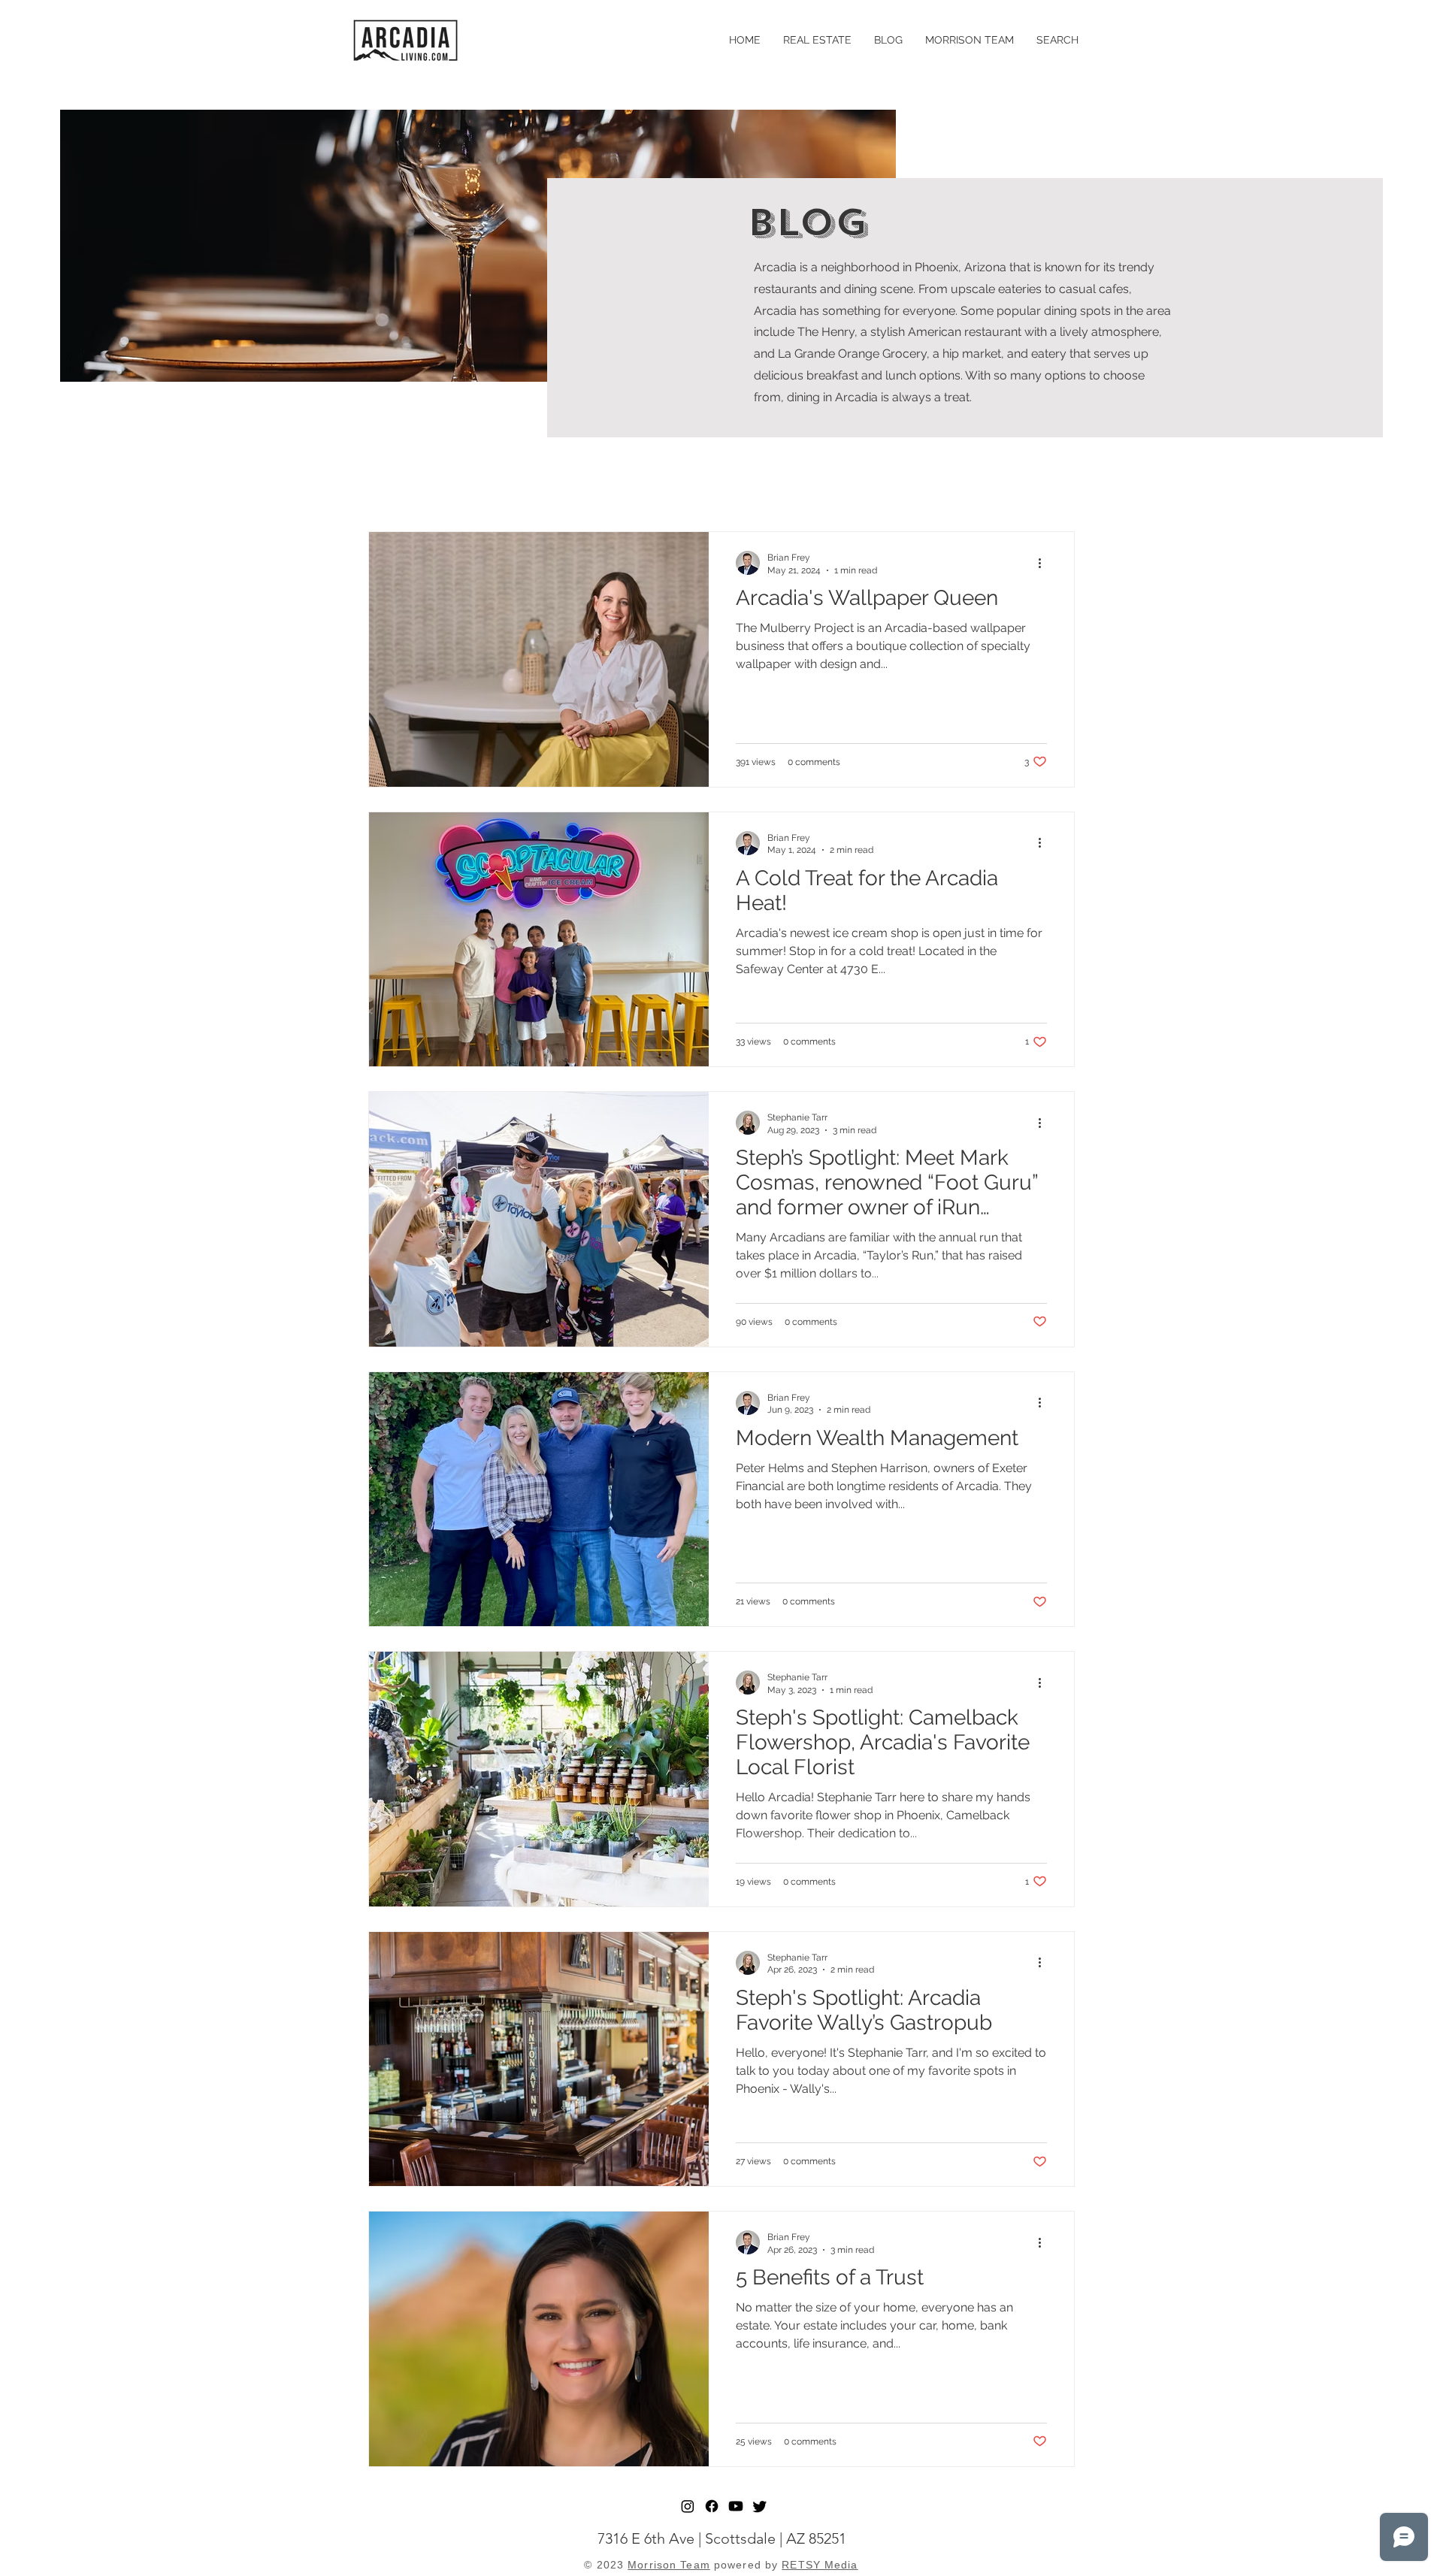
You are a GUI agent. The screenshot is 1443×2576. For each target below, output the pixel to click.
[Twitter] (760, 2506)
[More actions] (1045, 563)
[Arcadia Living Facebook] (712, 2506)
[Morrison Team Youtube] (736, 2506)
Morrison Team (669, 2565)
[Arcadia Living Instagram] (688, 2506)
